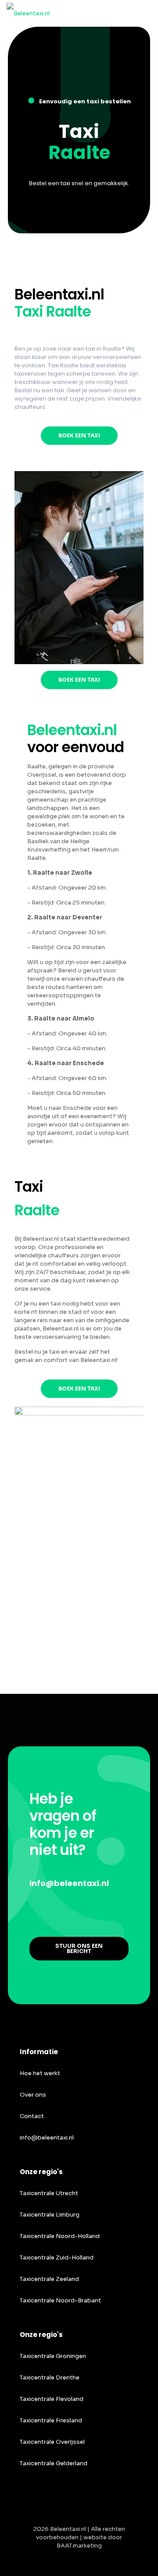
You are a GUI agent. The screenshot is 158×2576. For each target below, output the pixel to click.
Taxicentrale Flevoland (52, 2399)
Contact (32, 2116)
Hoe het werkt (40, 2073)
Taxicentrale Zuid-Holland (57, 2258)
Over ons (33, 2095)
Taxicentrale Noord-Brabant (60, 2300)
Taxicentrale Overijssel (52, 2442)
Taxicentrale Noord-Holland (60, 2236)
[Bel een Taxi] (28, 13)
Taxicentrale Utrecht (49, 2193)
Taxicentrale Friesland (51, 2420)
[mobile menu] (146, 13)
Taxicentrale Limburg (50, 2215)
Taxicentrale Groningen (53, 2356)
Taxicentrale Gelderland (54, 2463)
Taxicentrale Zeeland (49, 2279)
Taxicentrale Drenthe (50, 2377)
